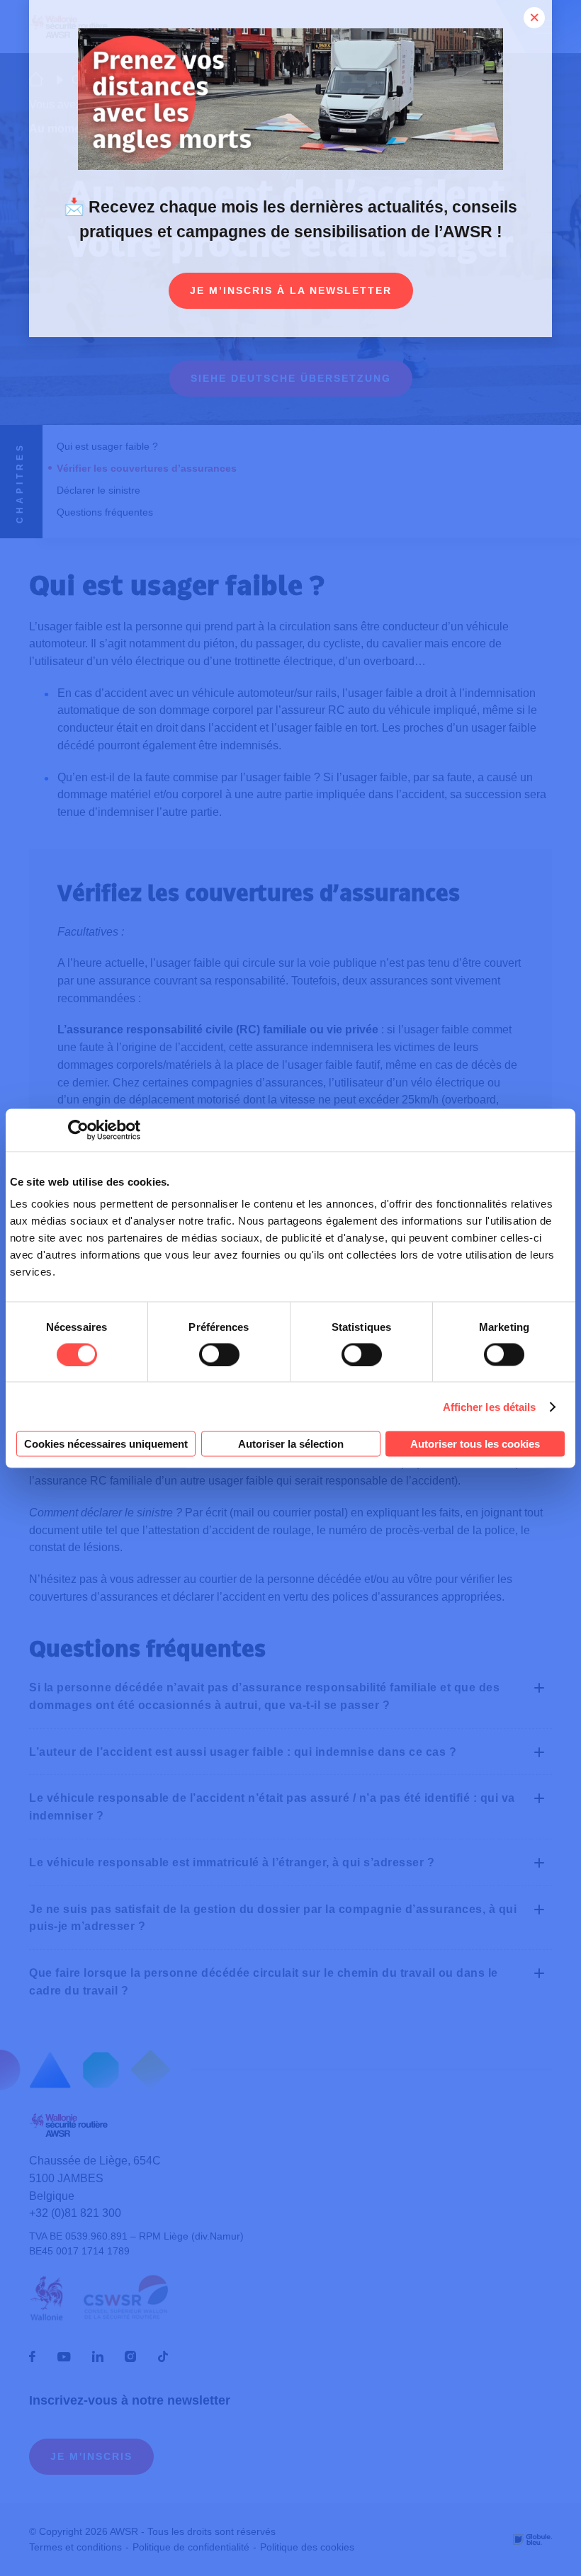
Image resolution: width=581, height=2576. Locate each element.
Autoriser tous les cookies (475, 1444)
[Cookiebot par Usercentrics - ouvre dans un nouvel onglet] (78, 1130)
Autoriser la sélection (291, 1444)
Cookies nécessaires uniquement (106, 1444)
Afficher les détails (490, 1406)
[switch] (219, 1354)
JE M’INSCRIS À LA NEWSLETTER (291, 290)
